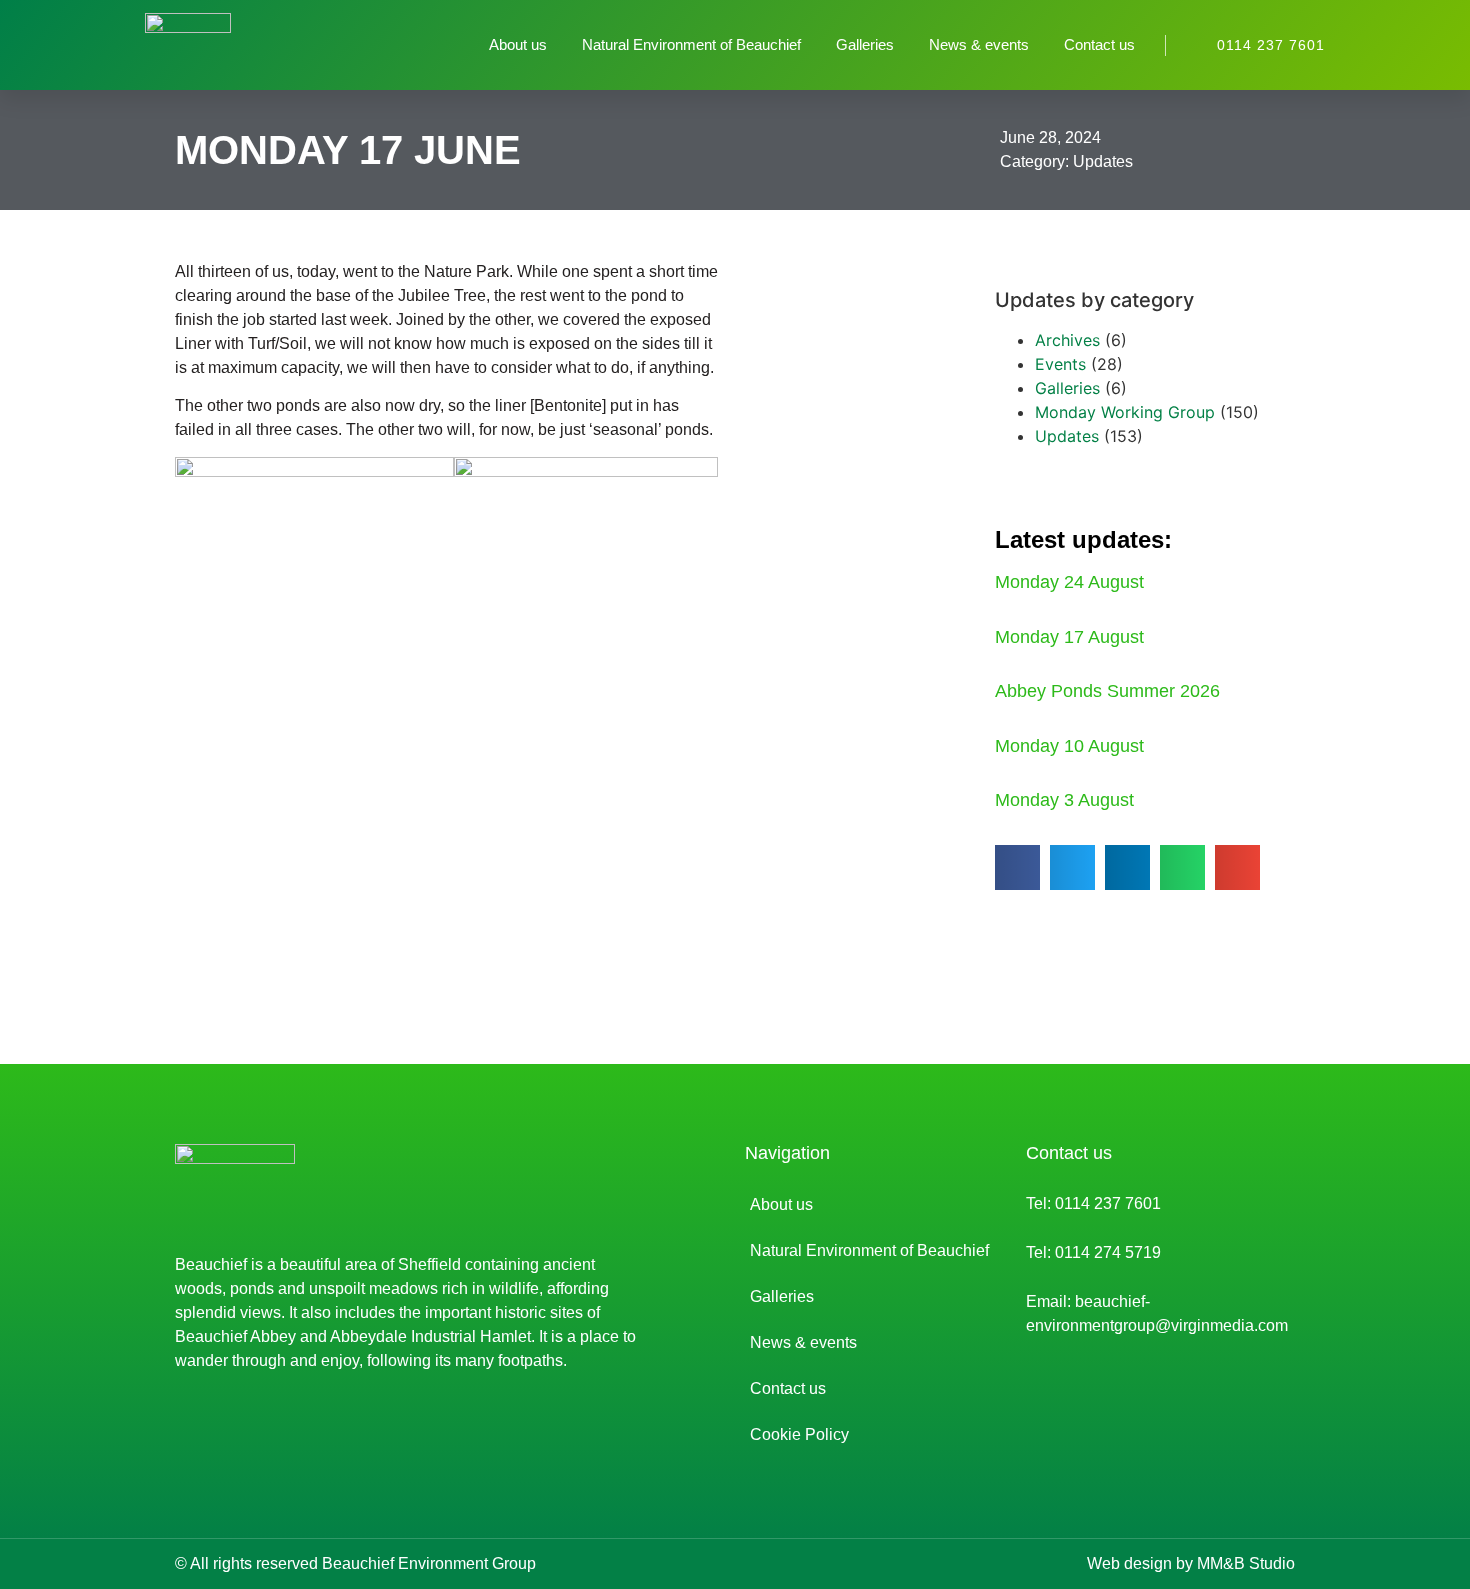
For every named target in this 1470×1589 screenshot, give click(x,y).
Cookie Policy (799, 1434)
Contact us (1099, 44)
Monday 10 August (1069, 746)
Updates (1103, 161)
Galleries (865, 44)
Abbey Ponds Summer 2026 (1107, 691)
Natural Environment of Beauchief (691, 44)
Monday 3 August (1064, 800)
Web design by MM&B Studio (1191, 1563)
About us (518, 44)
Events (1060, 364)
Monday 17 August (1069, 637)
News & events (979, 44)
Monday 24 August (1069, 582)
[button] (1017, 867)
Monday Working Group (1125, 412)
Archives (1067, 340)
